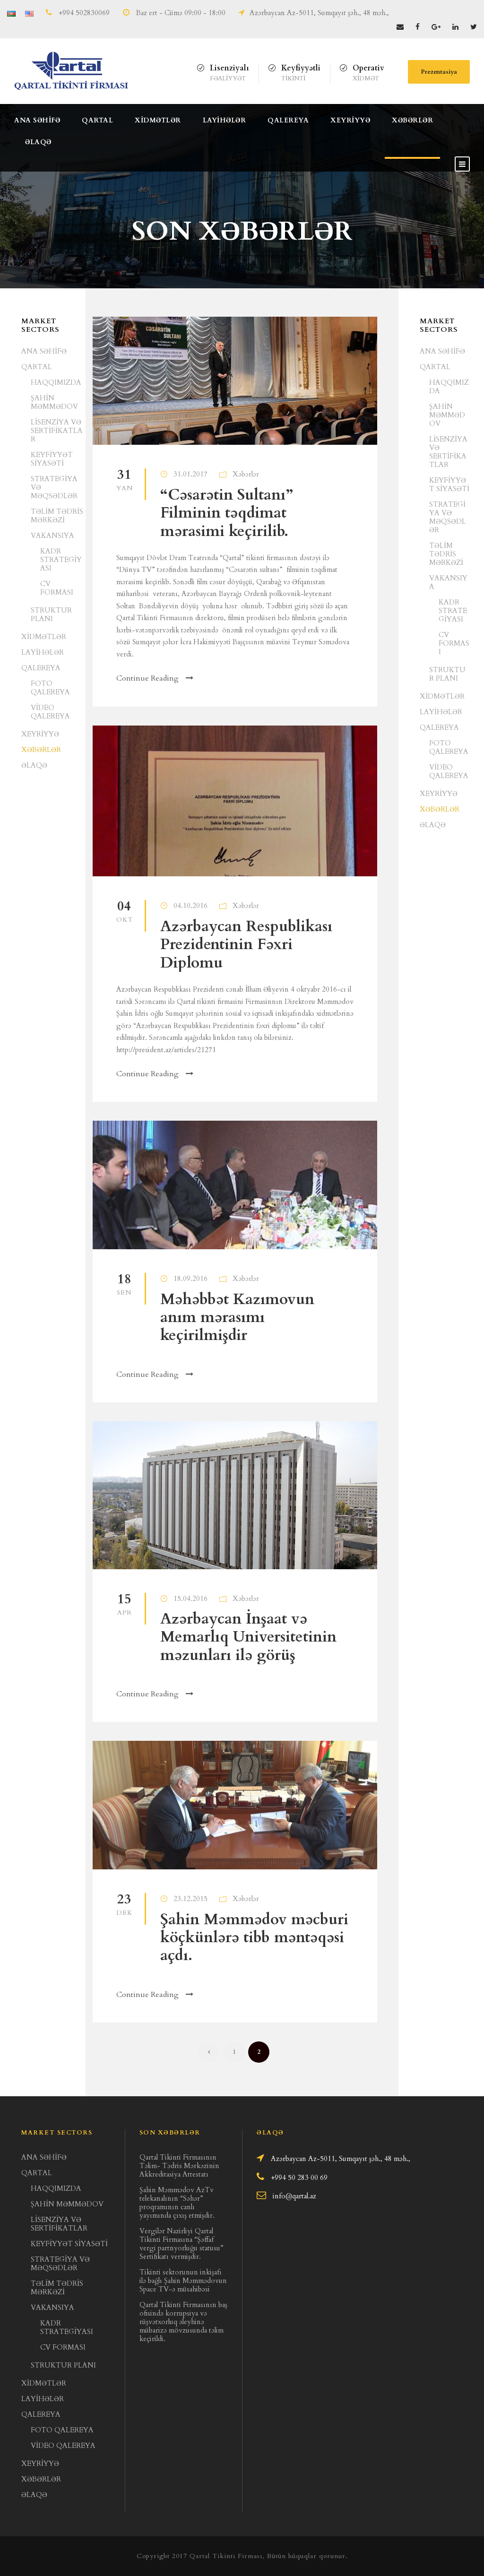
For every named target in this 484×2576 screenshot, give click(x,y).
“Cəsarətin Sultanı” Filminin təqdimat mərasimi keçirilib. (227, 513)
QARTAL (97, 120)
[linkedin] (455, 27)
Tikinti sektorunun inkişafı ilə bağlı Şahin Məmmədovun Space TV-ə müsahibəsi (183, 2281)
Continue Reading (147, 678)
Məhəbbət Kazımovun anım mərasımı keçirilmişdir (237, 1318)
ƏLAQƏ (38, 142)
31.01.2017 (190, 474)
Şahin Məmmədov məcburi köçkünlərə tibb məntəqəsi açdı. (254, 1938)
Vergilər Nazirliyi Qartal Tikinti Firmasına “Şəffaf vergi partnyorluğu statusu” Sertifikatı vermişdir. (181, 2244)
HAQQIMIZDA (56, 382)
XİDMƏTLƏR (158, 120)
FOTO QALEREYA (50, 688)
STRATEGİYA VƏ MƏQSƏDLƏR (448, 517)
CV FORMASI (57, 588)
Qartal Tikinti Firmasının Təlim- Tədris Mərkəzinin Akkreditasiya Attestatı (179, 2166)
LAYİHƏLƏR (225, 120)
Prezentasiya (439, 72)
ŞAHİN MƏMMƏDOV (54, 402)
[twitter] (474, 27)
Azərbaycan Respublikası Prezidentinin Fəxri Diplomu (246, 945)
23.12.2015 (190, 1899)
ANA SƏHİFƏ (37, 120)
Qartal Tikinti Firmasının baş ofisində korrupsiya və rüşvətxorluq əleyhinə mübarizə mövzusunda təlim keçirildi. (183, 2322)
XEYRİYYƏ (350, 120)
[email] (400, 27)
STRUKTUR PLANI (51, 614)
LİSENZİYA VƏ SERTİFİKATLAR (57, 431)
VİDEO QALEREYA (50, 712)
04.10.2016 (190, 906)
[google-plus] (436, 27)
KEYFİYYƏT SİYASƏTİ (52, 459)
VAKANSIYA (52, 536)
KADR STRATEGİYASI (61, 560)
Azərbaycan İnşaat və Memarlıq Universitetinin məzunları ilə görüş (248, 1637)
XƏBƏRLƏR (412, 120)
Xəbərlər (246, 474)
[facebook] (418, 27)
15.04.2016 (190, 1599)
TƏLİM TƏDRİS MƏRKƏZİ (57, 516)
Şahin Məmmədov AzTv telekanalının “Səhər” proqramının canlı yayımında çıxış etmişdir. (177, 2203)
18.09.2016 (190, 1279)
